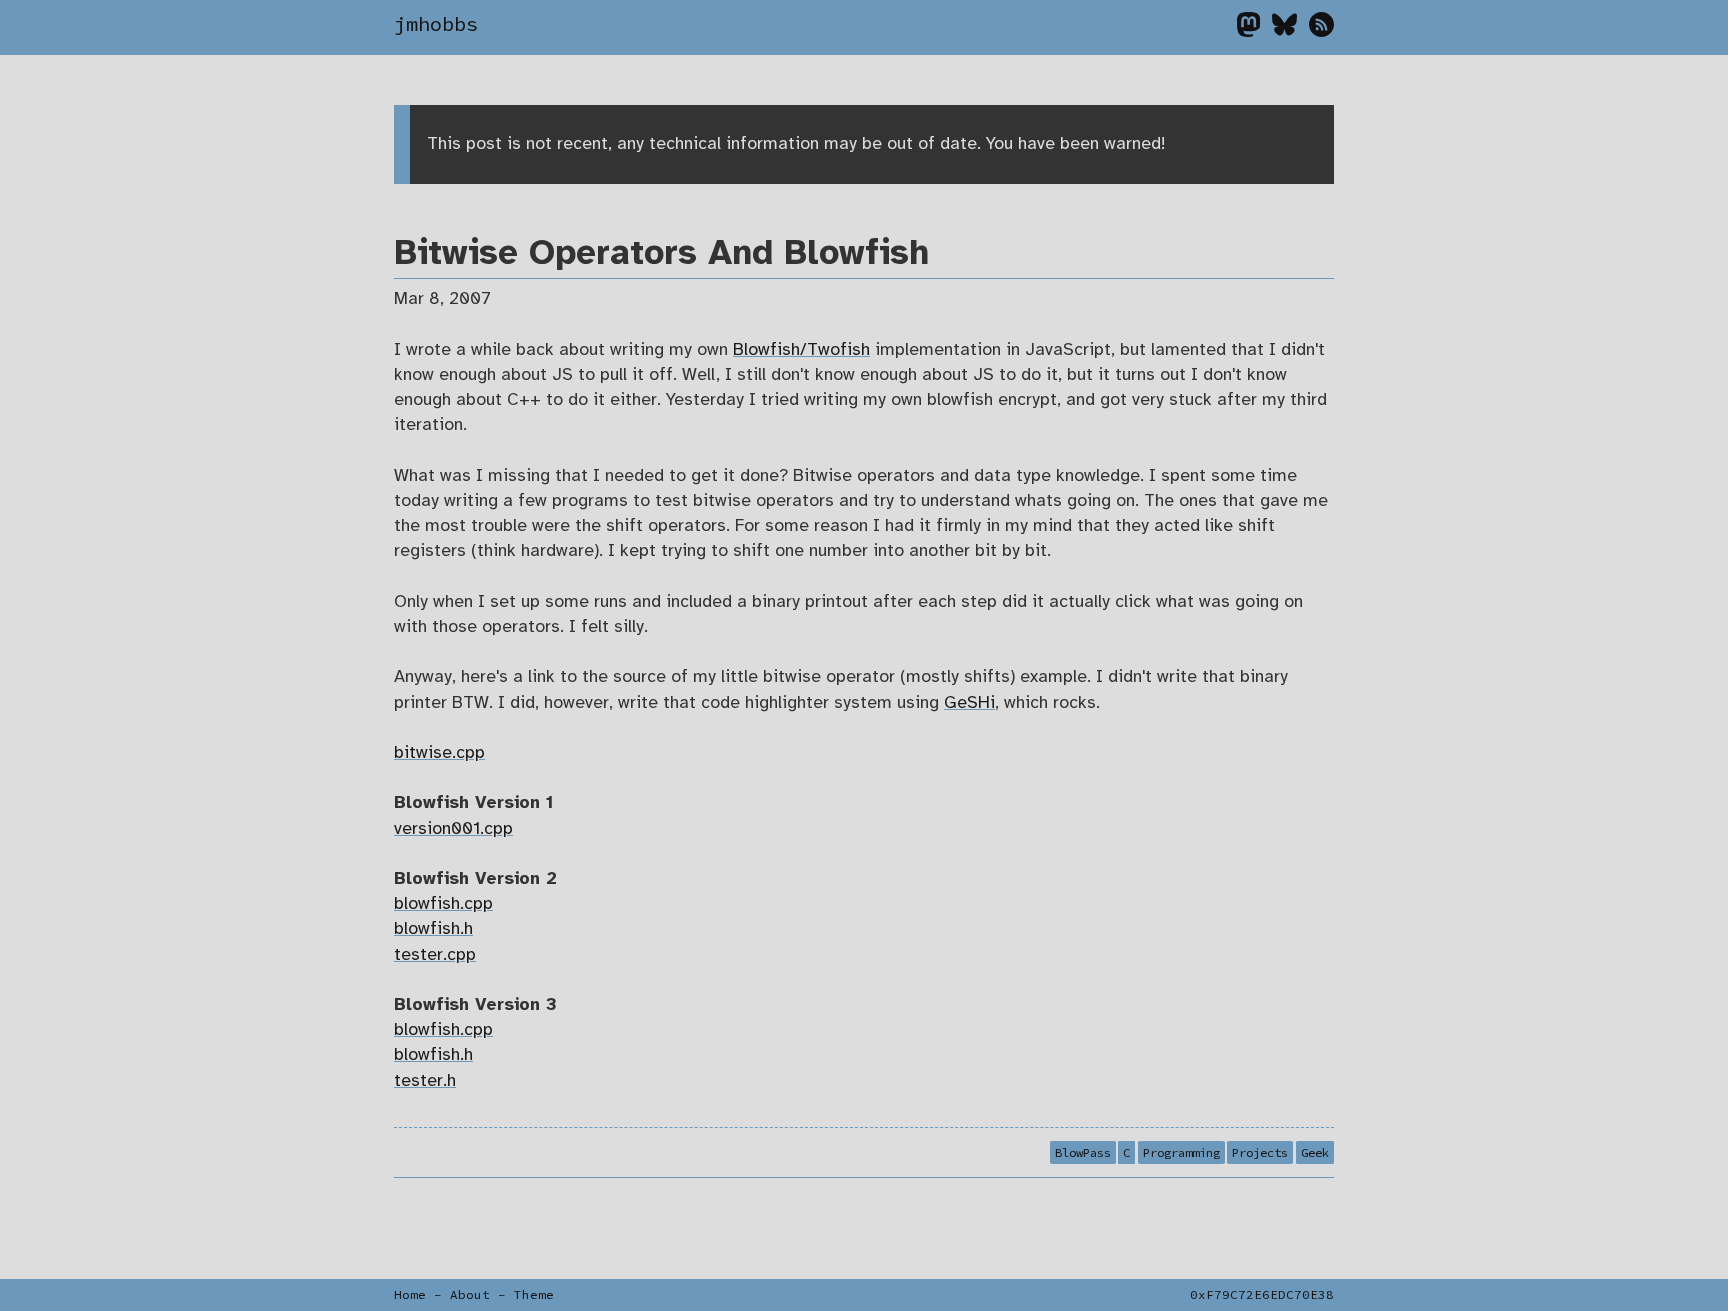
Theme (534, 1294)
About (470, 1294)
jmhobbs (436, 24)
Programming (1181, 1152)
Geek (1315, 1152)
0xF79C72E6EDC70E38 (1262, 1294)
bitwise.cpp (439, 753)
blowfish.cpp (443, 904)
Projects (1260, 1152)
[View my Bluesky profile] (1290, 30)
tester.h (425, 1081)
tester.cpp (435, 955)
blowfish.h (433, 929)
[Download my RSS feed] (1321, 30)
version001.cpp (453, 829)
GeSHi (969, 703)
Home (410, 1294)
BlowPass (1083, 1152)
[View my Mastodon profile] (1254, 30)
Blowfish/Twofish (801, 350)
